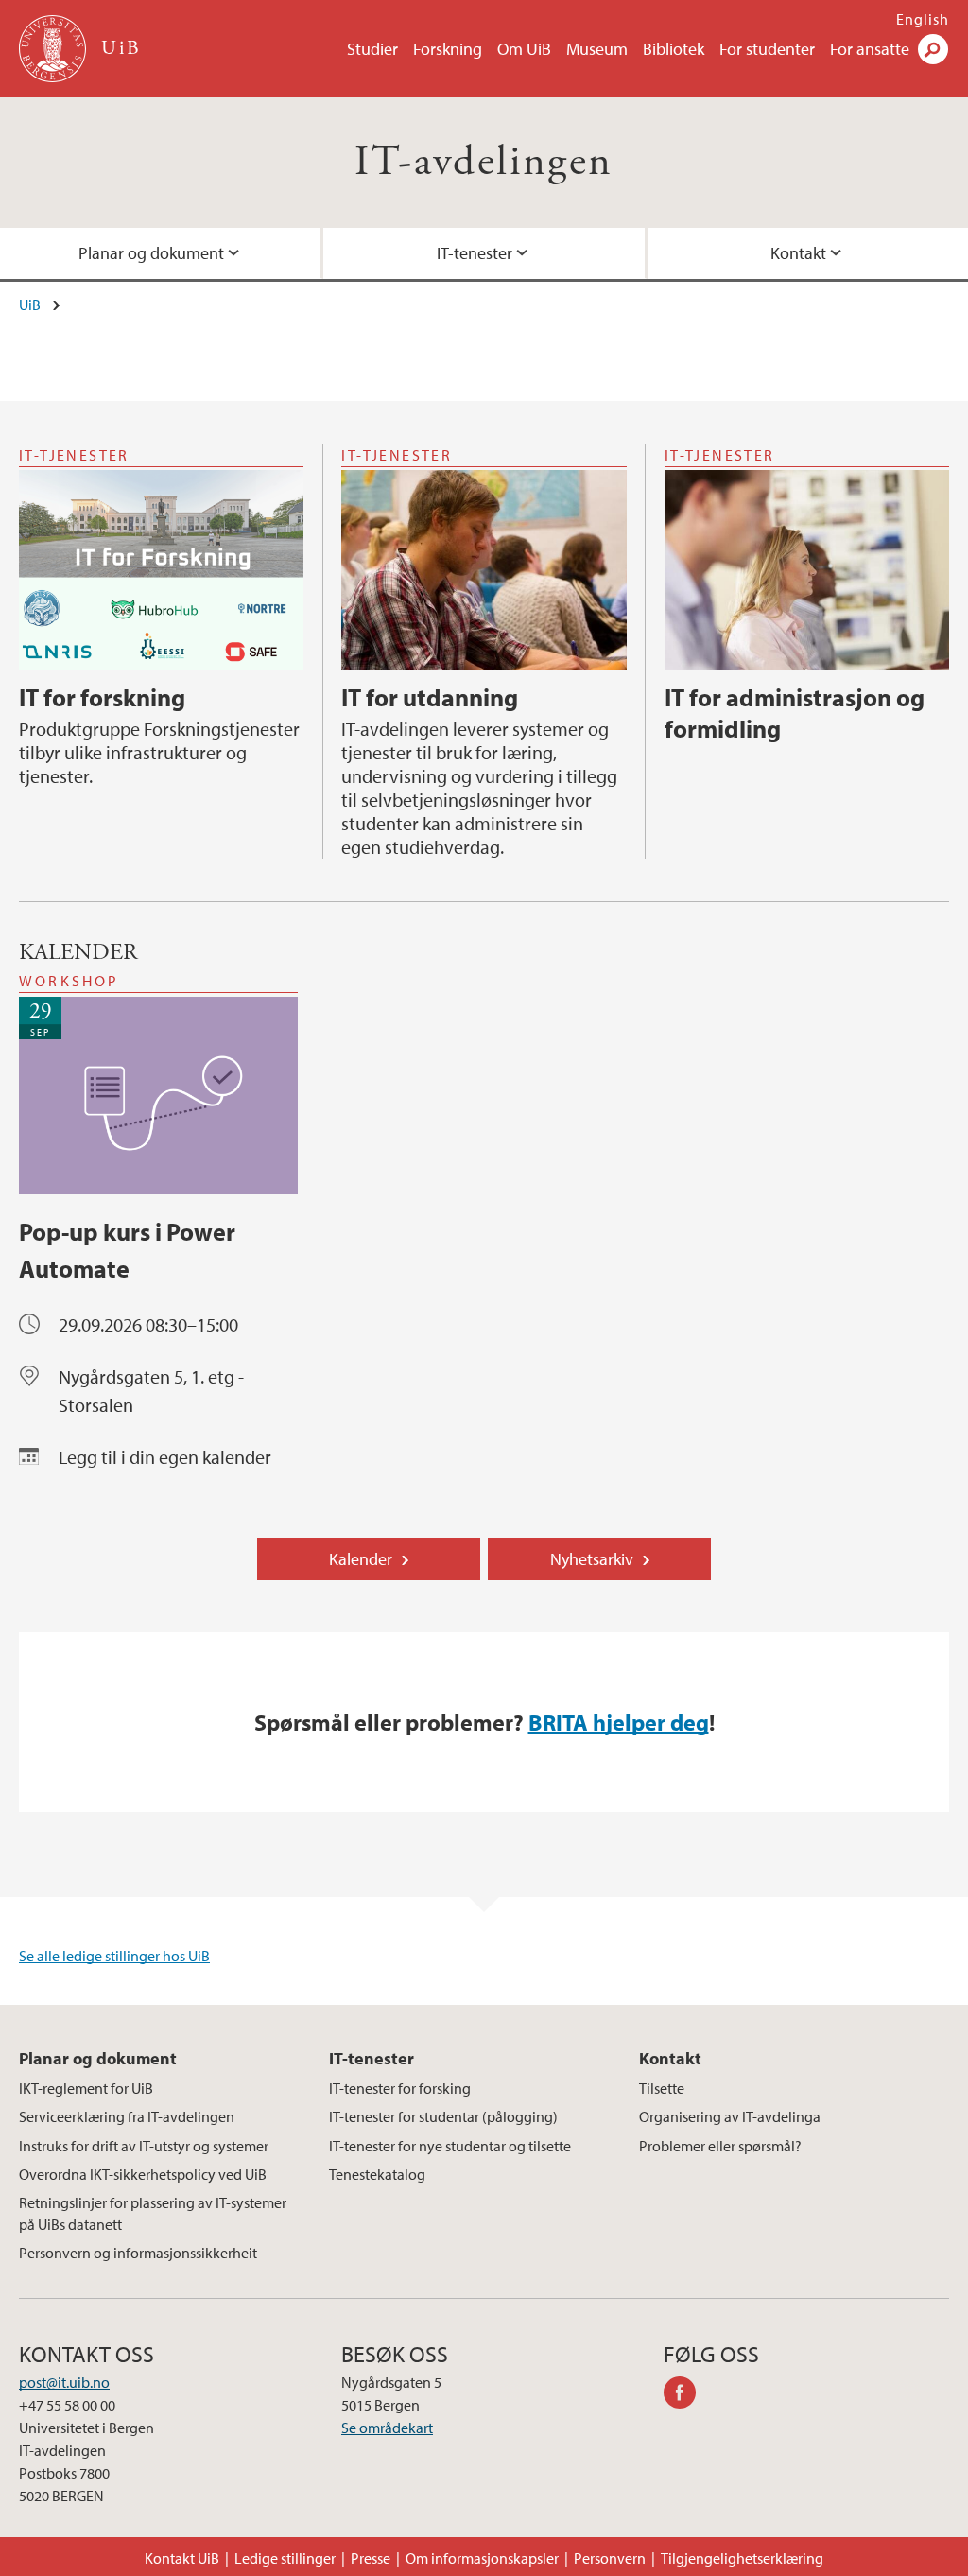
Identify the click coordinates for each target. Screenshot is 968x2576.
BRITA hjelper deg (619, 1722)
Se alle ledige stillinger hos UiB (114, 1956)
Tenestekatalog (377, 2174)
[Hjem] (54, 49)
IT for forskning (102, 697)
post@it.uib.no (64, 2382)
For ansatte (870, 49)
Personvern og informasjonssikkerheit (138, 2253)
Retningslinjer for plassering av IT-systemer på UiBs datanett (153, 2213)
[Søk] (933, 49)
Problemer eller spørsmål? (720, 2146)
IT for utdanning (430, 697)
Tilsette (662, 2088)
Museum (597, 49)
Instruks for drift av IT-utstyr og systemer (144, 2146)
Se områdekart (387, 2428)
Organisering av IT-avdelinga (730, 2116)
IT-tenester (475, 253)
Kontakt (798, 253)
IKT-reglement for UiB (86, 2088)
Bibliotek (674, 49)
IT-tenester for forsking (400, 2088)
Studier (372, 49)
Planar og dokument (151, 253)
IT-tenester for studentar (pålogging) (443, 2116)
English (923, 19)
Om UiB (524, 49)
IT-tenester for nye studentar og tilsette (450, 2146)
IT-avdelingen (484, 162)
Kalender (361, 1559)
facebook (686, 2395)
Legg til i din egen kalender (165, 1457)
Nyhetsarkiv (592, 1559)
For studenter (767, 49)
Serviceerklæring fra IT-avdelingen (127, 2116)
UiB (30, 305)
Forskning (448, 49)
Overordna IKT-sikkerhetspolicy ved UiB (143, 2174)
